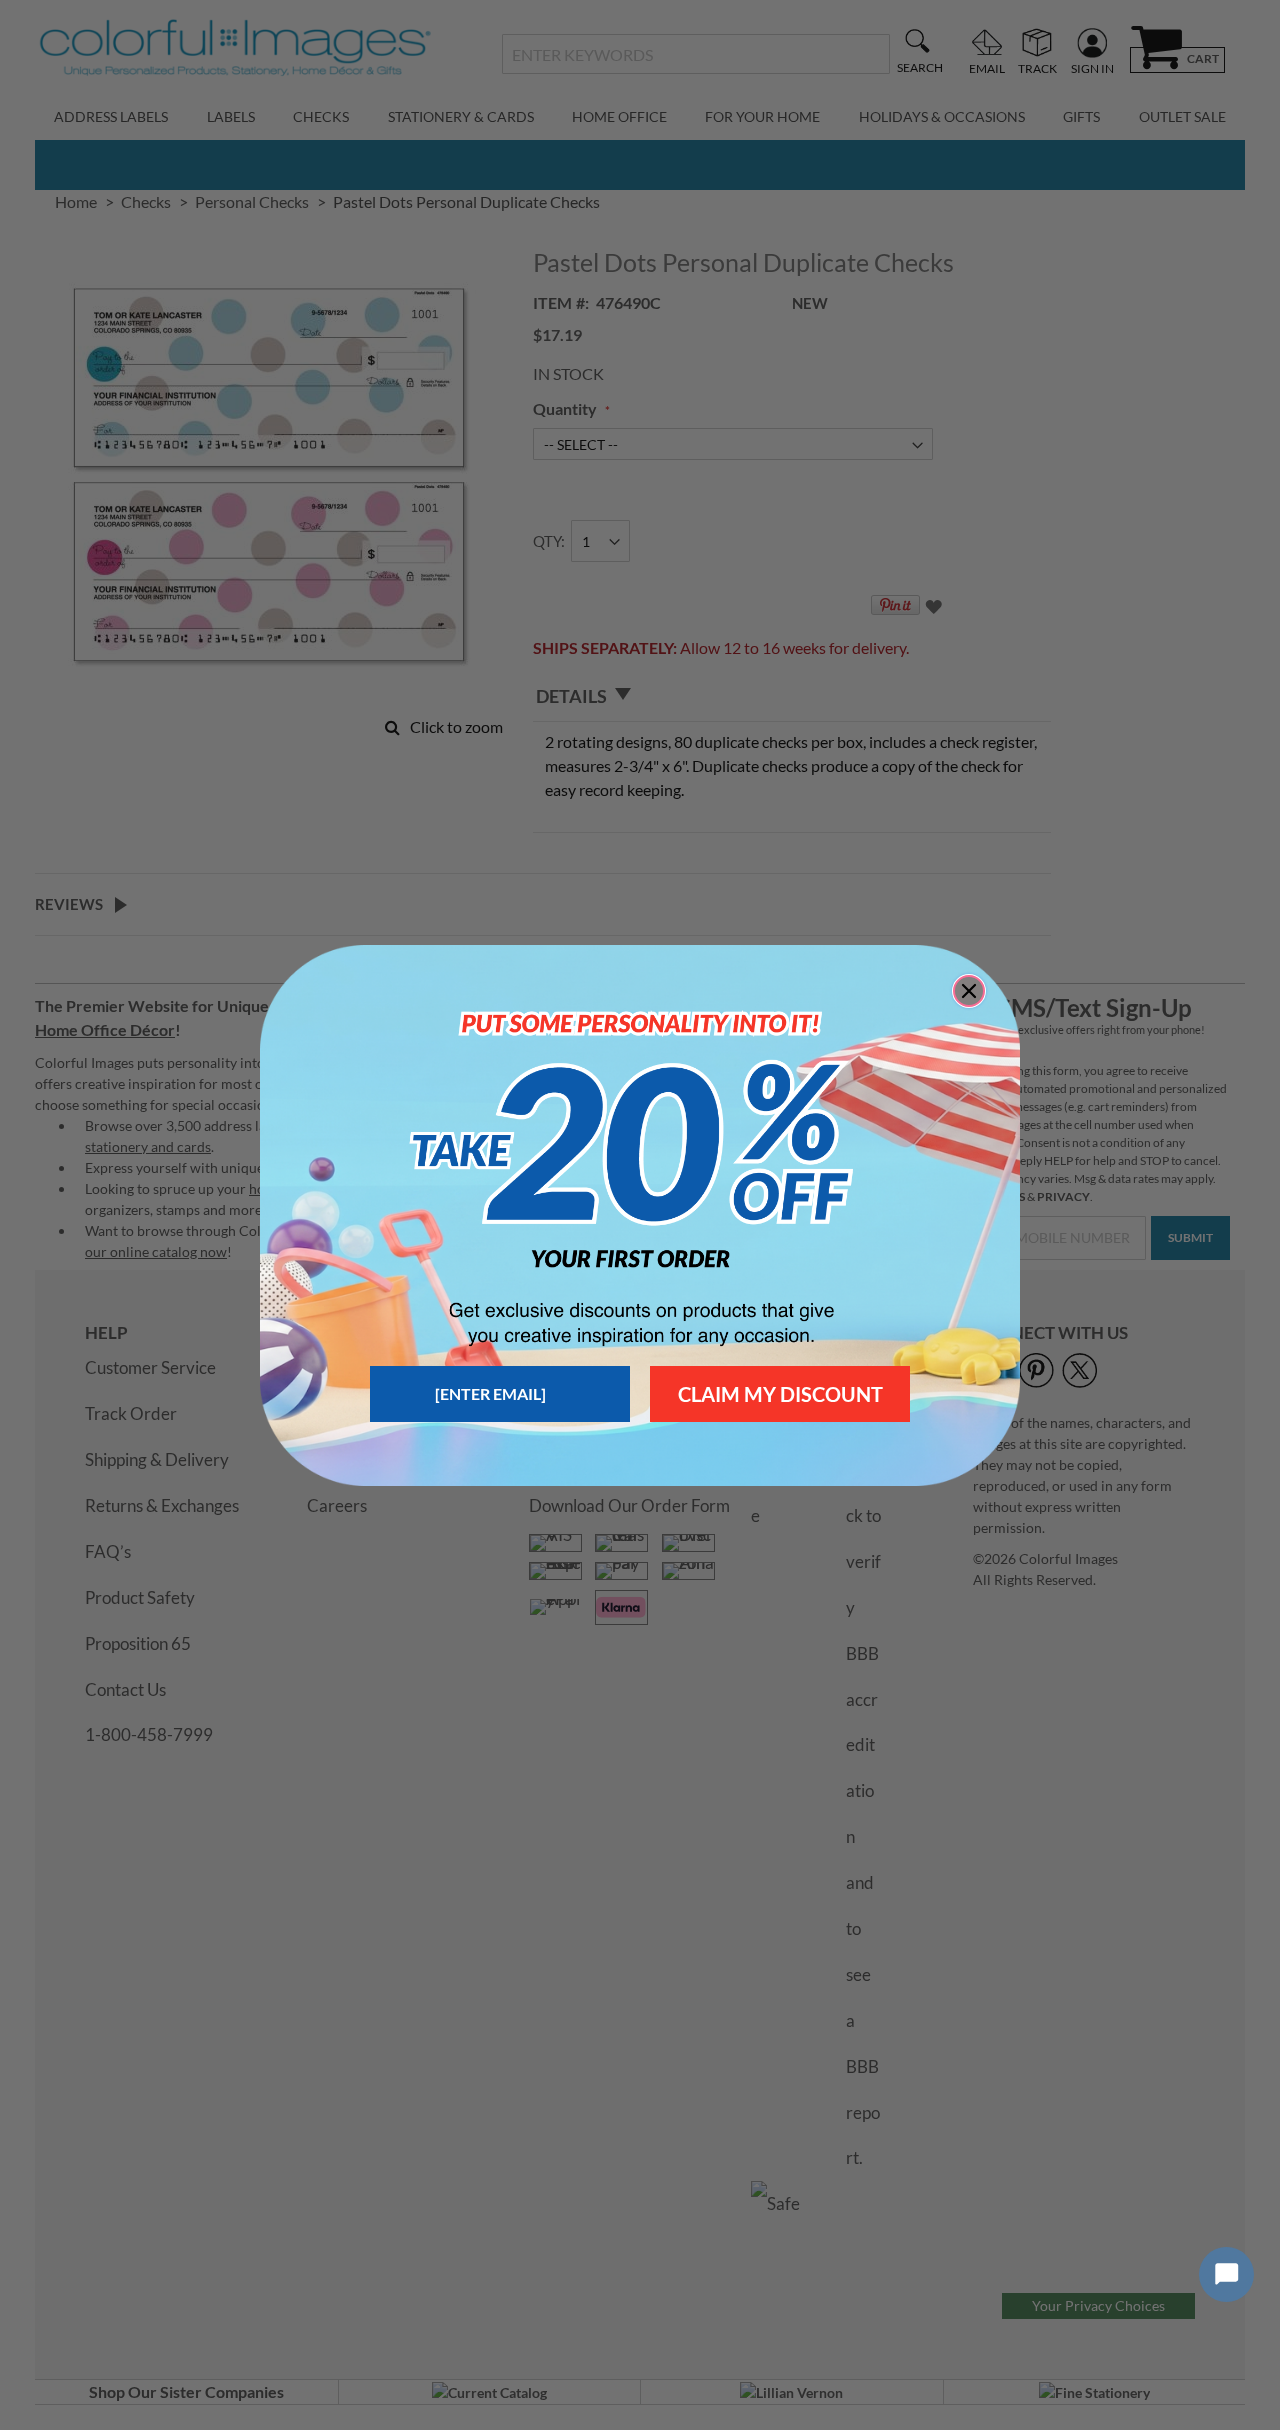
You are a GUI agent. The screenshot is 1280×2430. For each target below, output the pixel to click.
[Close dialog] (969, 991)
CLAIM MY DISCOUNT (780, 1394)
